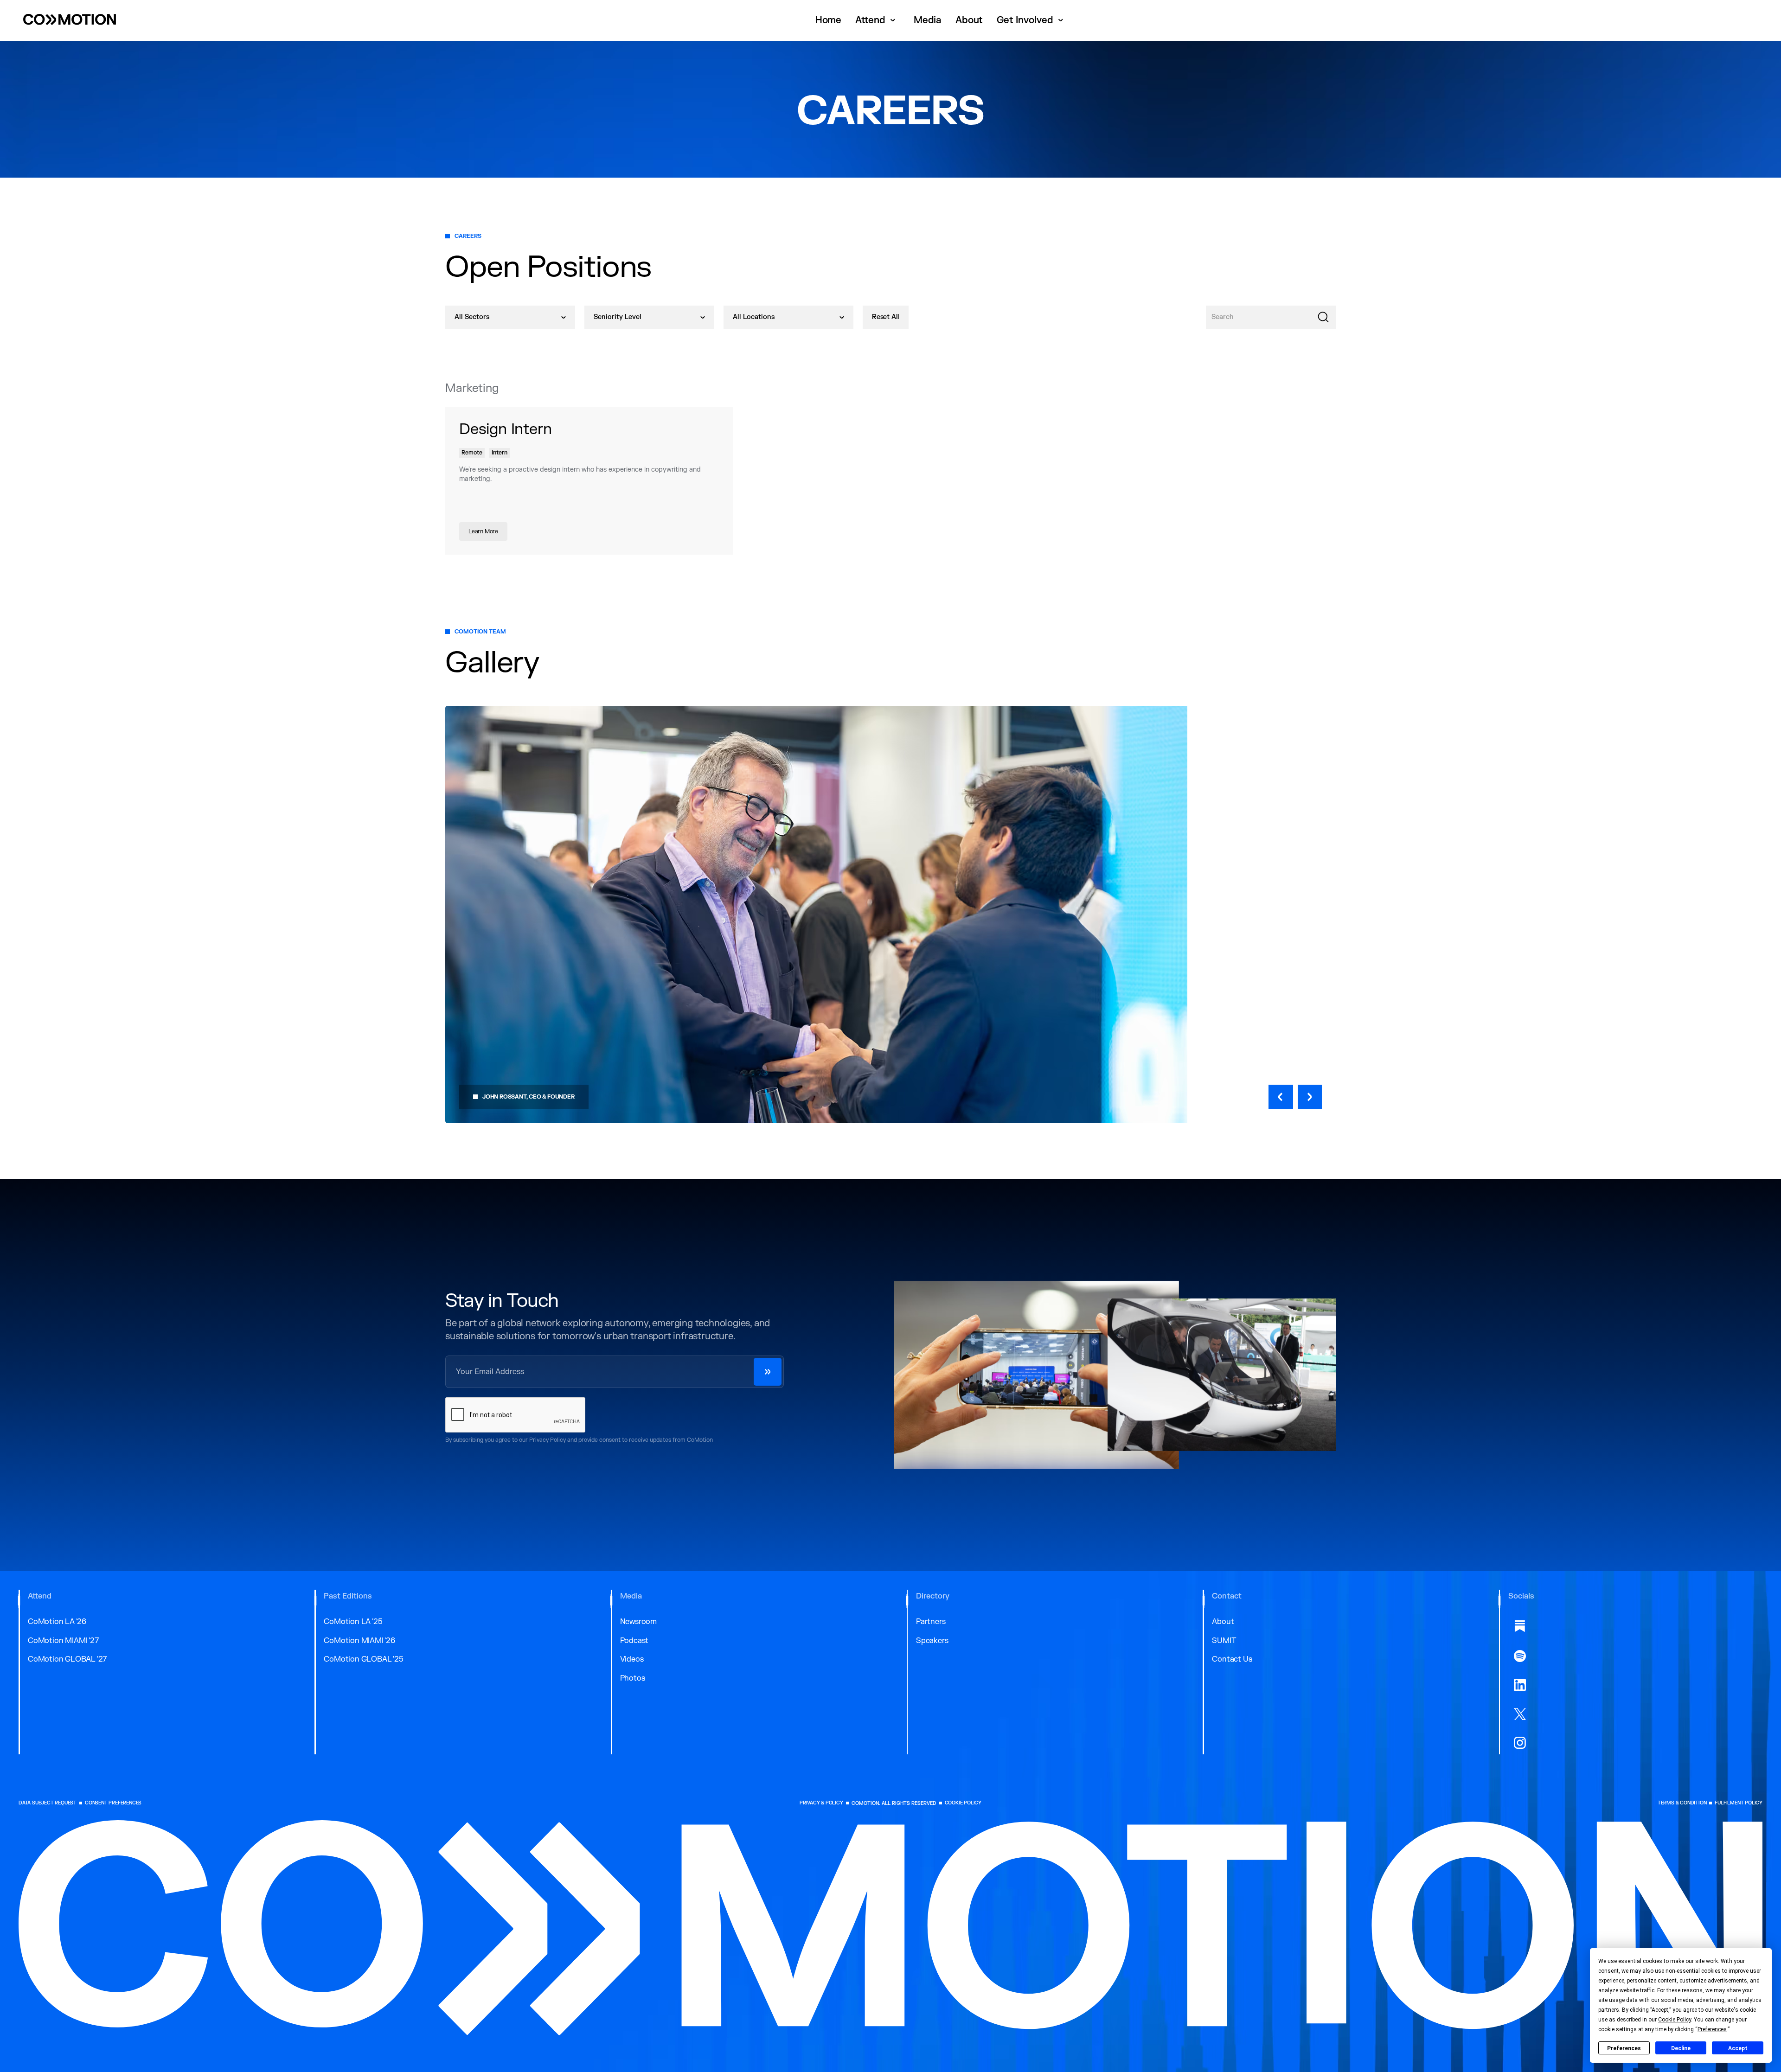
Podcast (634, 1641)
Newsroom (638, 1622)
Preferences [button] (1712, 2029)
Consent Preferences (113, 1803)
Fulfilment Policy (1739, 1803)
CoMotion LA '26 (57, 1622)
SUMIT (1224, 1641)
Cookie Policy (963, 1803)
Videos (632, 1659)
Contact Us (1232, 1659)
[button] (878, 20)
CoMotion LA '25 (353, 1622)
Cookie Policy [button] (1675, 2020)
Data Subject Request (48, 1803)
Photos (633, 1678)
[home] (70, 20)
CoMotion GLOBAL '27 (67, 1659)
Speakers (932, 1641)
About (969, 20)
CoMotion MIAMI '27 (63, 1641)
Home (828, 20)
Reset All (886, 317)
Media (928, 20)
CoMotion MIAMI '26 (359, 1641)
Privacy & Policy (821, 1803)
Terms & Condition (1682, 1803)
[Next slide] (1310, 1097)
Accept (1738, 2048)
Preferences (1624, 2048)
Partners (931, 1622)
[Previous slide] (1281, 1097)
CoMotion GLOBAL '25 (363, 1659)
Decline (1681, 2048)
